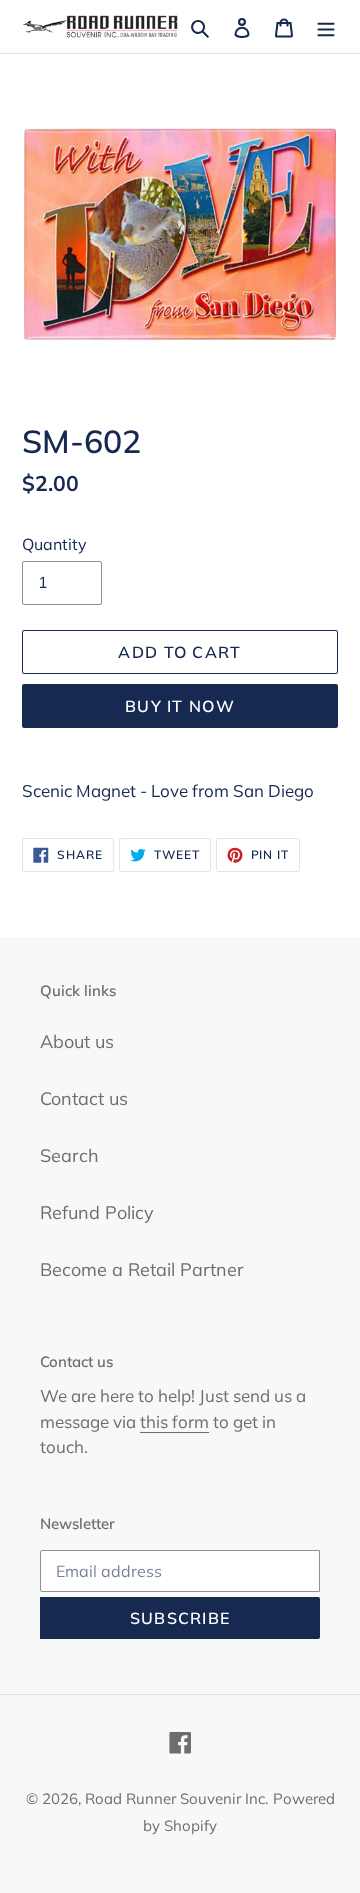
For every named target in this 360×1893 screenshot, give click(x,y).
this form (174, 1421)
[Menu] (326, 26)
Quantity (54, 544)
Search (69, 1155)
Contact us (84, 1098)
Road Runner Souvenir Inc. (176, 1798)
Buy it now (180, 706)
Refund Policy (97, 1212)
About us (77, 1041)
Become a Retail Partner (142, 1269)
